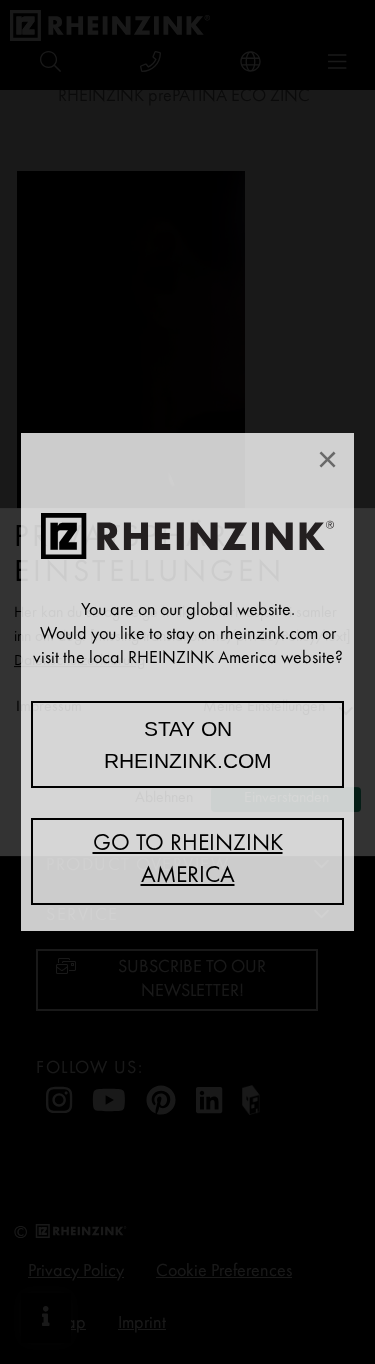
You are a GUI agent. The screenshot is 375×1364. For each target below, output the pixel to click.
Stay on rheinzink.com (188, 744)
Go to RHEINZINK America (188, 861)
